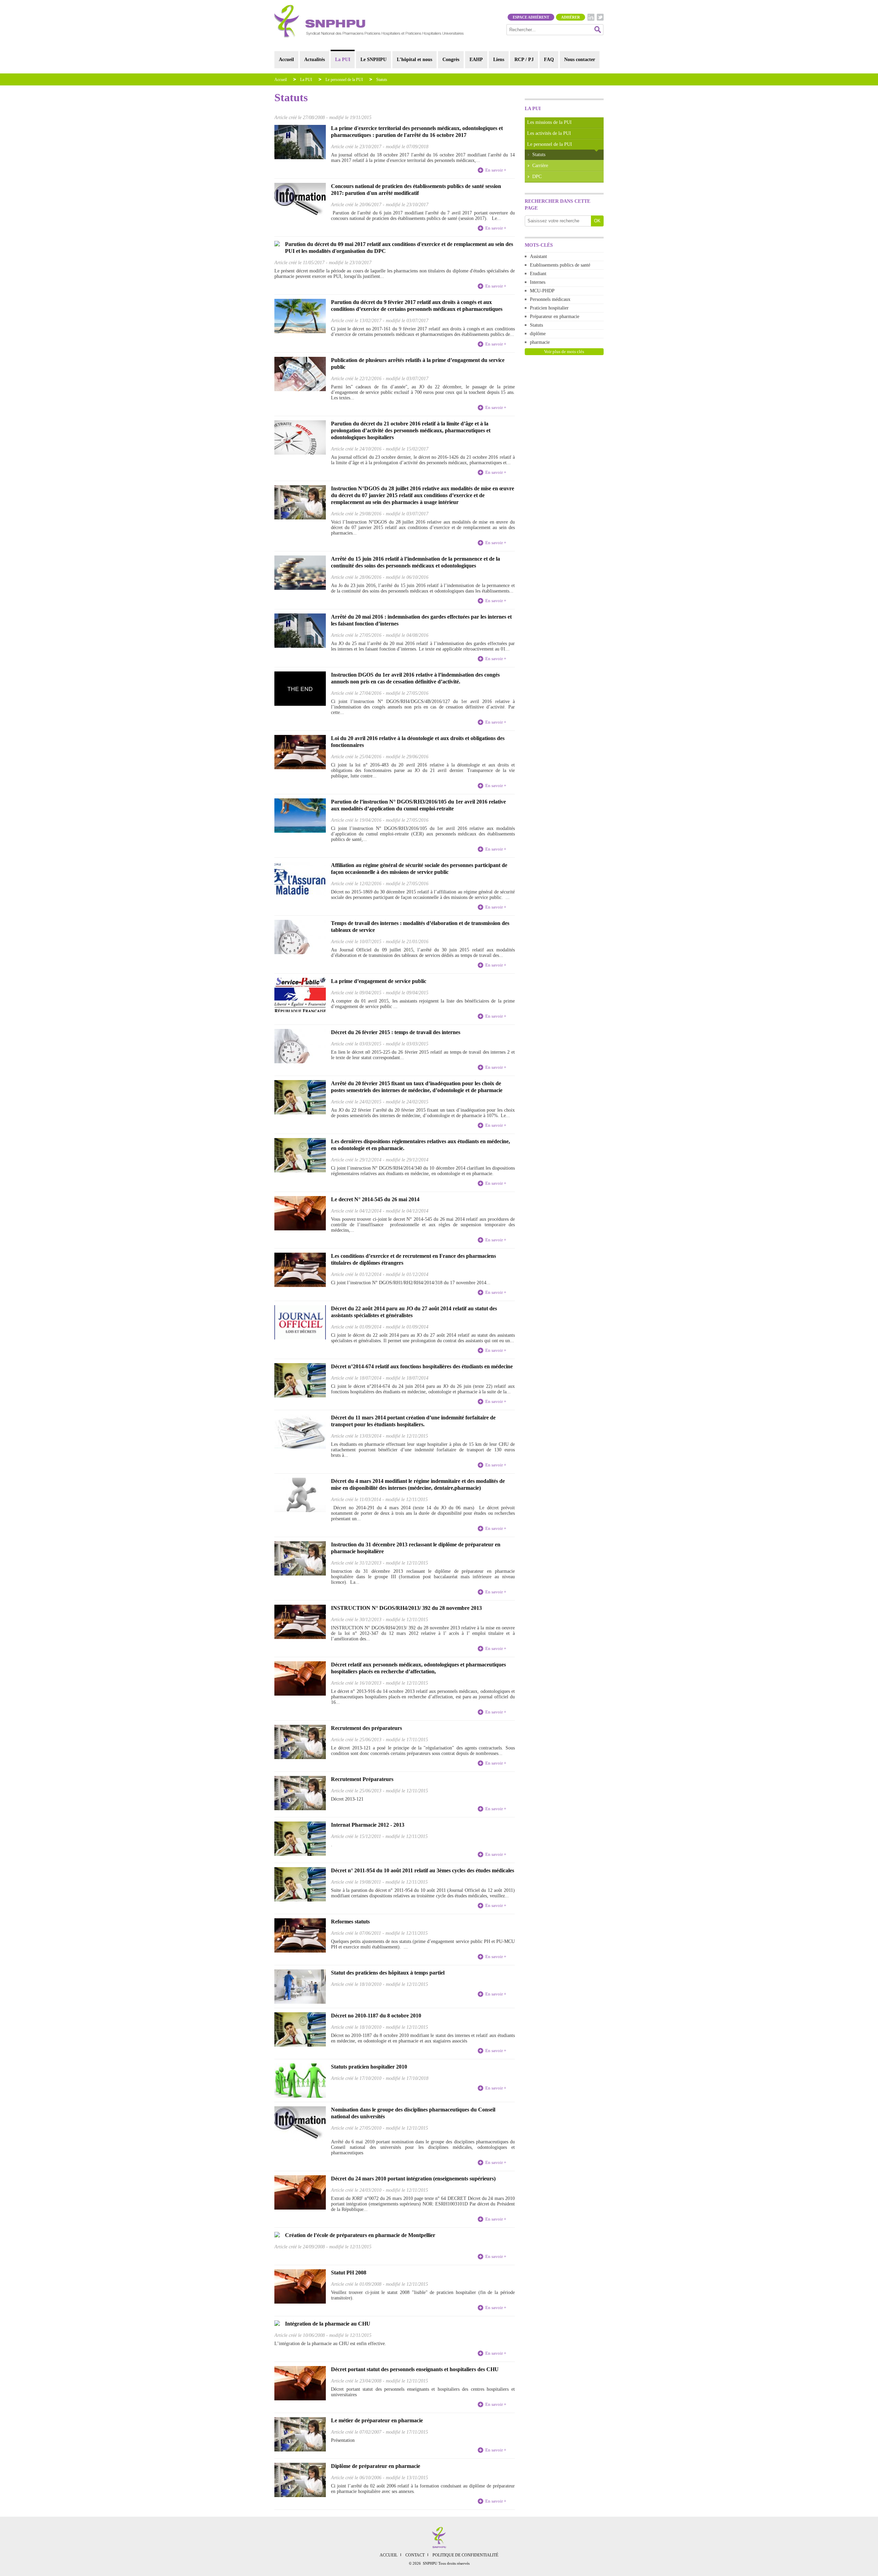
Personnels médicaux (550, 299)
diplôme (538, 334)
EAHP (476, 60)
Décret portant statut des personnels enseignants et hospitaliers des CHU (415, 2369)
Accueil (286, 60)
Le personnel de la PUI (344, 80)
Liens (499, 60)
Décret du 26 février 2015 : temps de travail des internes (396, 1032)
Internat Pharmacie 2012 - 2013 (368, 1825)
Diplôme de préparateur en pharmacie (376, 2466)
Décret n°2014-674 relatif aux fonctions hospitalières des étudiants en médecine (422, 1366)
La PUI (343, 60)
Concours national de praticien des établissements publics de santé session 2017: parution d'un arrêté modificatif (416, 190)
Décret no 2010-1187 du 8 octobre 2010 (376, 2016)
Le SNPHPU (373, 60)
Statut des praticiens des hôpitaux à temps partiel (388, 1973)
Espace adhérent (531, 17)
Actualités (315, 60)
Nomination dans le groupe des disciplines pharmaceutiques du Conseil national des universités (413, 2113)
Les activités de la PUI (549, 133)
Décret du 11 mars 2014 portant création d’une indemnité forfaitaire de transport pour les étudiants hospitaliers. (413, 1421)
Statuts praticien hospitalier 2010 (369, 2067)
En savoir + (496, 170)
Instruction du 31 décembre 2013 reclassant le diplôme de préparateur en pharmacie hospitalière (416, 1548)
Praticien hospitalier (549, 308)
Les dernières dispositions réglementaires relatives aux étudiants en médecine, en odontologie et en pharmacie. (420, 1145)
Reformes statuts (350, 1922)
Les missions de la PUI (549, 122)
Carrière (540, 166)
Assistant (538, 256)
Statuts (382, 80)
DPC (537, 177)
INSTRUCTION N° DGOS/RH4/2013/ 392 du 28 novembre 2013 (406, 1608)
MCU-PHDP (542, 291)
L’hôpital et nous (414, 60)
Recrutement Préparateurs (362, 1779)
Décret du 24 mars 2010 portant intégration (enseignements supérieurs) (413, 2179)
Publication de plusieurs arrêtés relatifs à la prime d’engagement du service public (418, 364)
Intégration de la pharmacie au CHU (328, 2324)
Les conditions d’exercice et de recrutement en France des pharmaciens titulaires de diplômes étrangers (413, 1259)
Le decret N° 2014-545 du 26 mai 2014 (375, 1199)
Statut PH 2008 (349, 2273)
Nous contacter (580, 60)
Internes (538, 282)
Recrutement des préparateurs (366, 1728)
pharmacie (540, 342)
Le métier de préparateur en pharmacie (377, 2420)
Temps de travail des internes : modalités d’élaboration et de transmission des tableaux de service (420, 927)
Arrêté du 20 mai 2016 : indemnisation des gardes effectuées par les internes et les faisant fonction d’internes (421, 620)
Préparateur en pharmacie (555, 317)
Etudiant (538, 274)
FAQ (549, 60)
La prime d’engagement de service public (379, 981)
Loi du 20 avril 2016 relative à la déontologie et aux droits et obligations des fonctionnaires (418, 742)
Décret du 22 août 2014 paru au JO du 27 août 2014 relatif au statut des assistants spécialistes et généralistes (414, 1312)
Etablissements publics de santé (560, 265)
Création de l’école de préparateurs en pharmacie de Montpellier (360, 2235)
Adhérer (571, 17)
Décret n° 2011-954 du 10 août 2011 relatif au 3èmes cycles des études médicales (423, 1870)
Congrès (451, 60)
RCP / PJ (524, 60)
